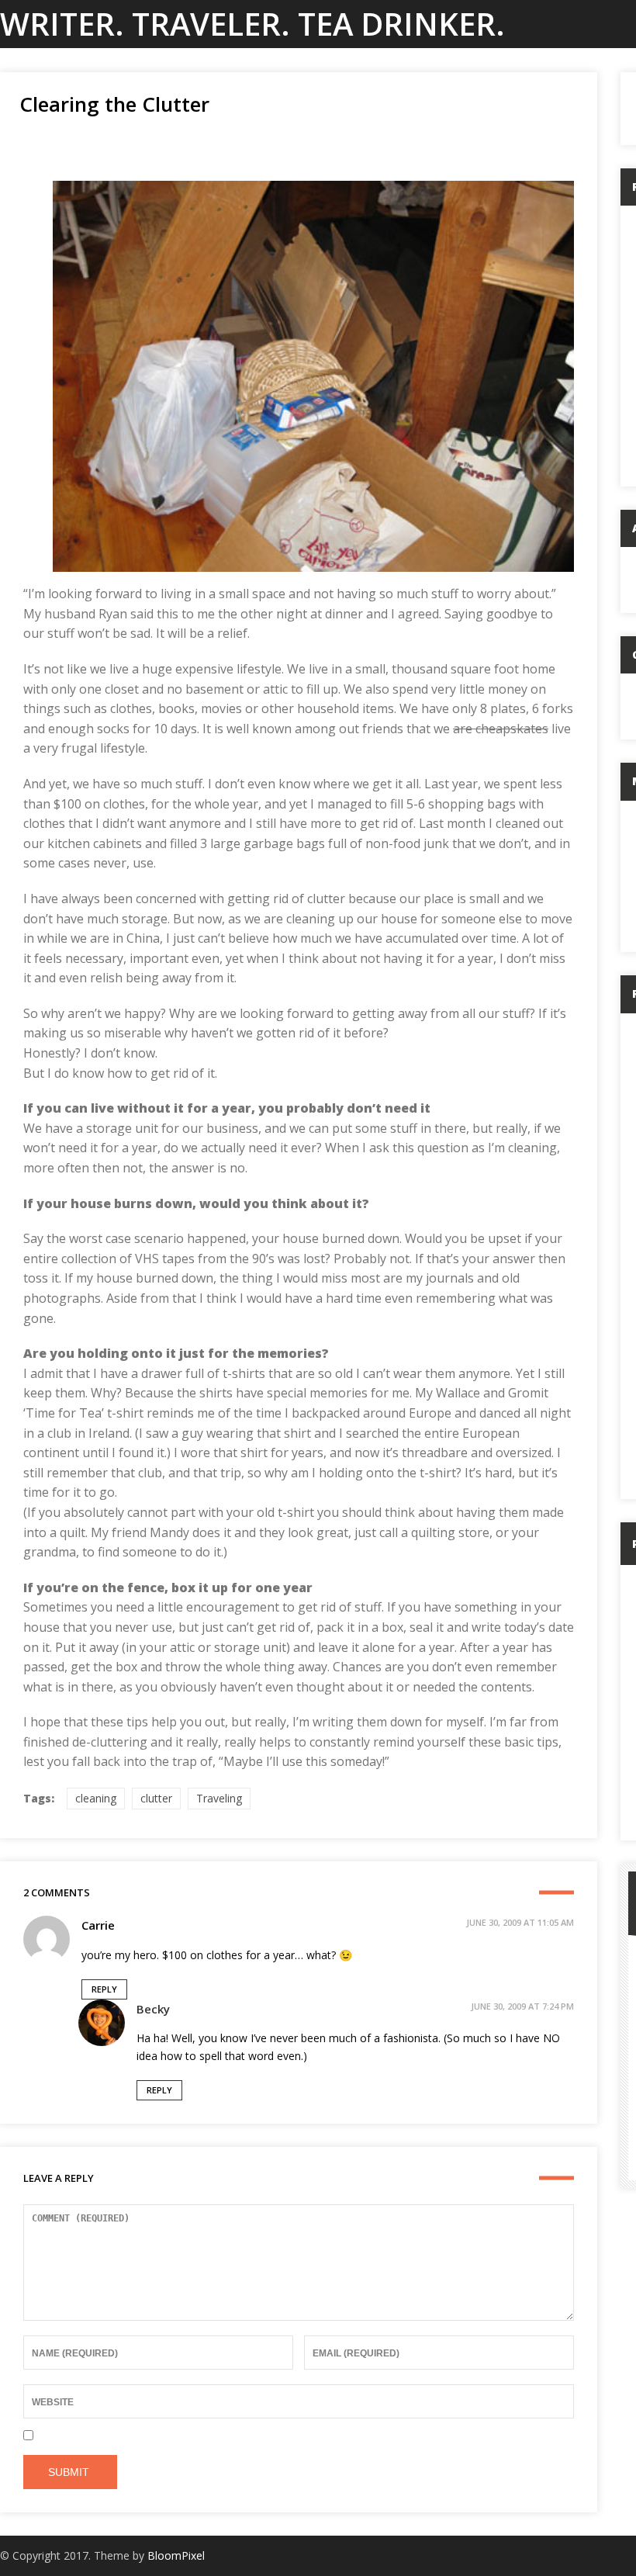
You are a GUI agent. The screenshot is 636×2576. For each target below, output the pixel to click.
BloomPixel (176, 2555)
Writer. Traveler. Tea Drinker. (252, 24)
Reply (104, 1989)
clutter (156, 1798)
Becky (153, 2009)
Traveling (219, 1798)
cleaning (96, 1798)
